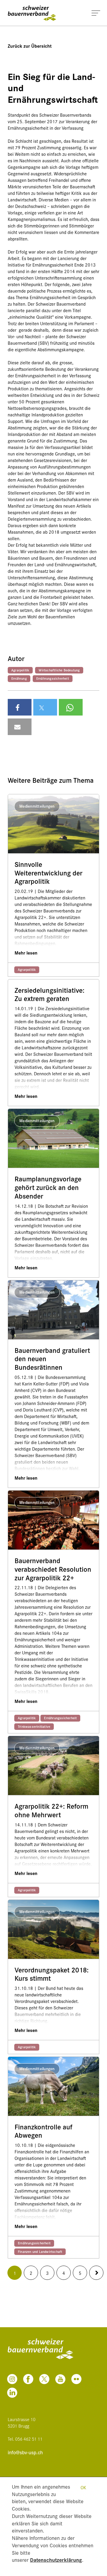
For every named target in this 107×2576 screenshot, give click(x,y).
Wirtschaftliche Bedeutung (59, 670)
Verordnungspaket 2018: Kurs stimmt (52, 1974)
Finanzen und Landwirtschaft (40, 2251)
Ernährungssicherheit (53, 678)
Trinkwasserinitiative (34, 1726)
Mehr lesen (26, 953)
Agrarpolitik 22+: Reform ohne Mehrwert (51, 1810)
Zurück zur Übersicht (30, 46)
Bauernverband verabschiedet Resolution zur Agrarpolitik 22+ (53, 1569)
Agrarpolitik (20, 670)
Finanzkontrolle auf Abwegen (43, 2131)
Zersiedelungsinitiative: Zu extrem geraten (49, 995)
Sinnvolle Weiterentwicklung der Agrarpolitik (48, 873)
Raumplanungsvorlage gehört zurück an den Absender (48, 1187)
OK (83, 2487)
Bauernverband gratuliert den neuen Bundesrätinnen (52, 1359)
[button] (20, 707)
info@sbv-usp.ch (25, 2452)
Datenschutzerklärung (56, 2560)
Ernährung (19, 678)
